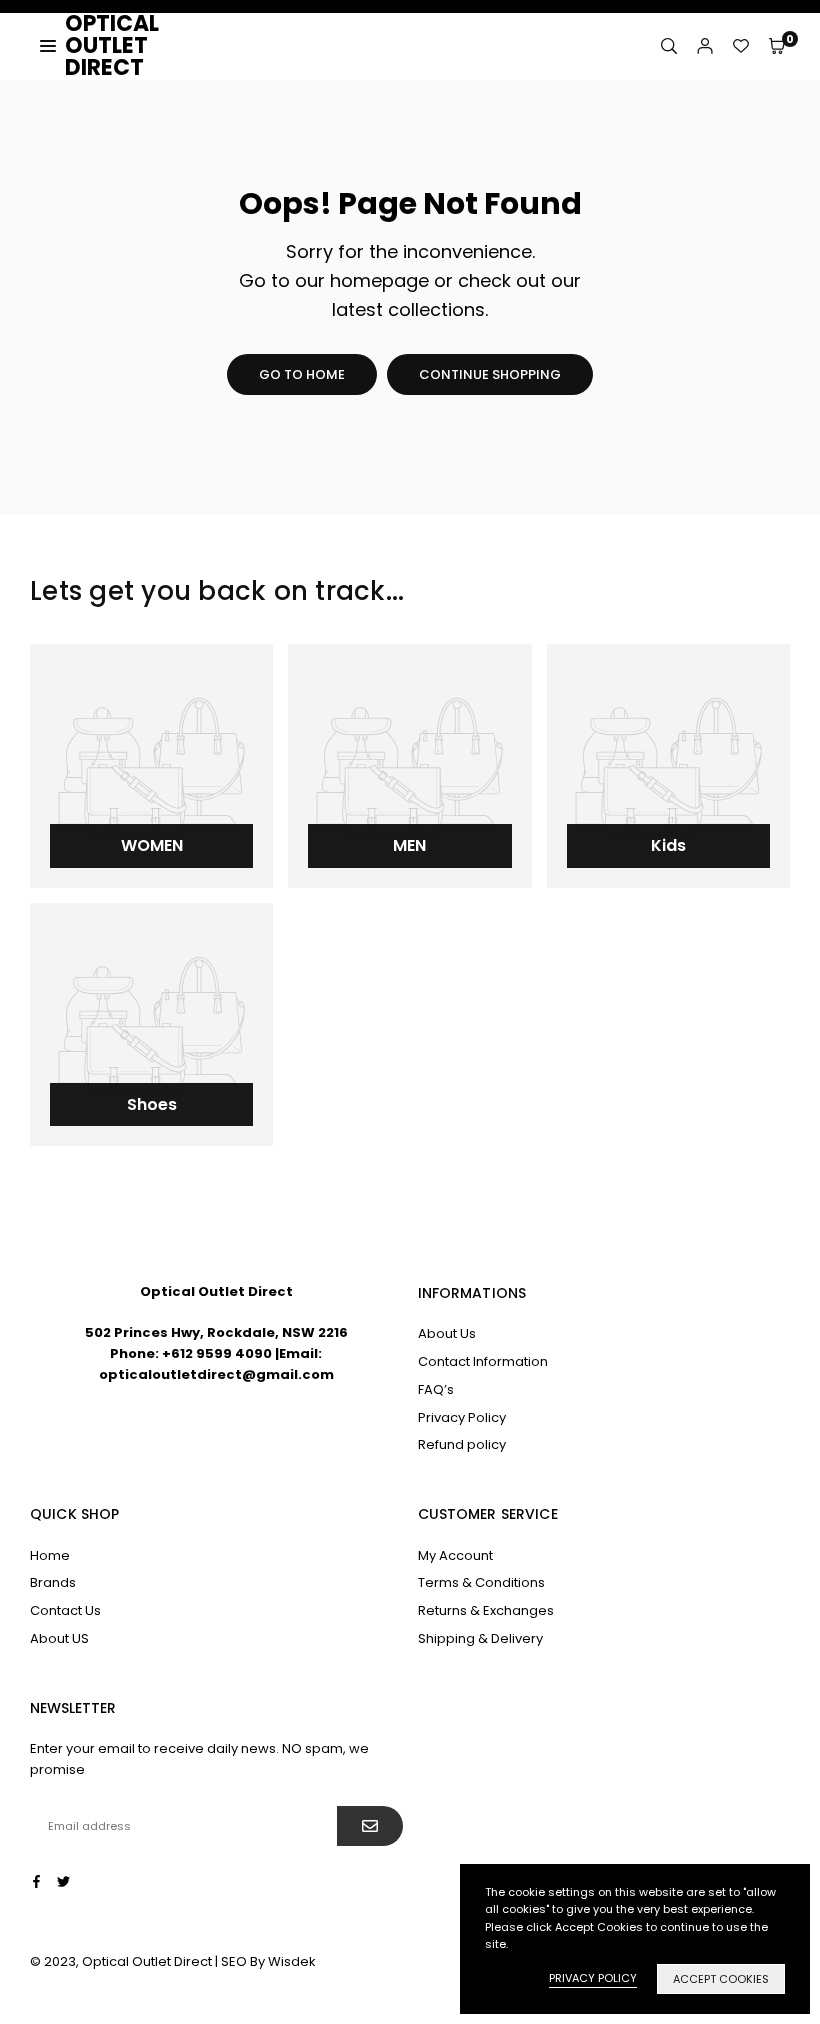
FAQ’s (436, 1389)
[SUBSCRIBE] (370, 1826)
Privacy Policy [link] (593, 1978)
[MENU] (48, 45)
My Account (455, 1555)
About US (59, 1638)
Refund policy (462, 1444)
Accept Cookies (721, 1979)
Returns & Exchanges (486, 1610)
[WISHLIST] (741, 46)
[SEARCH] (669, 46)
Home (50, 1555)
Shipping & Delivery (480, 1638)
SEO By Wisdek (268, 1961)
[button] (777, 46)
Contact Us (65, 1610)
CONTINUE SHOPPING (490, 374)
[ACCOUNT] (705, 46)
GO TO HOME (302, 374)
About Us (447, 1333)
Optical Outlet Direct (140, 46)
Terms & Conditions (481, 1582)
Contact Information (483, 1361)
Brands (53, 1582)
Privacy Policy (462, 1417)
